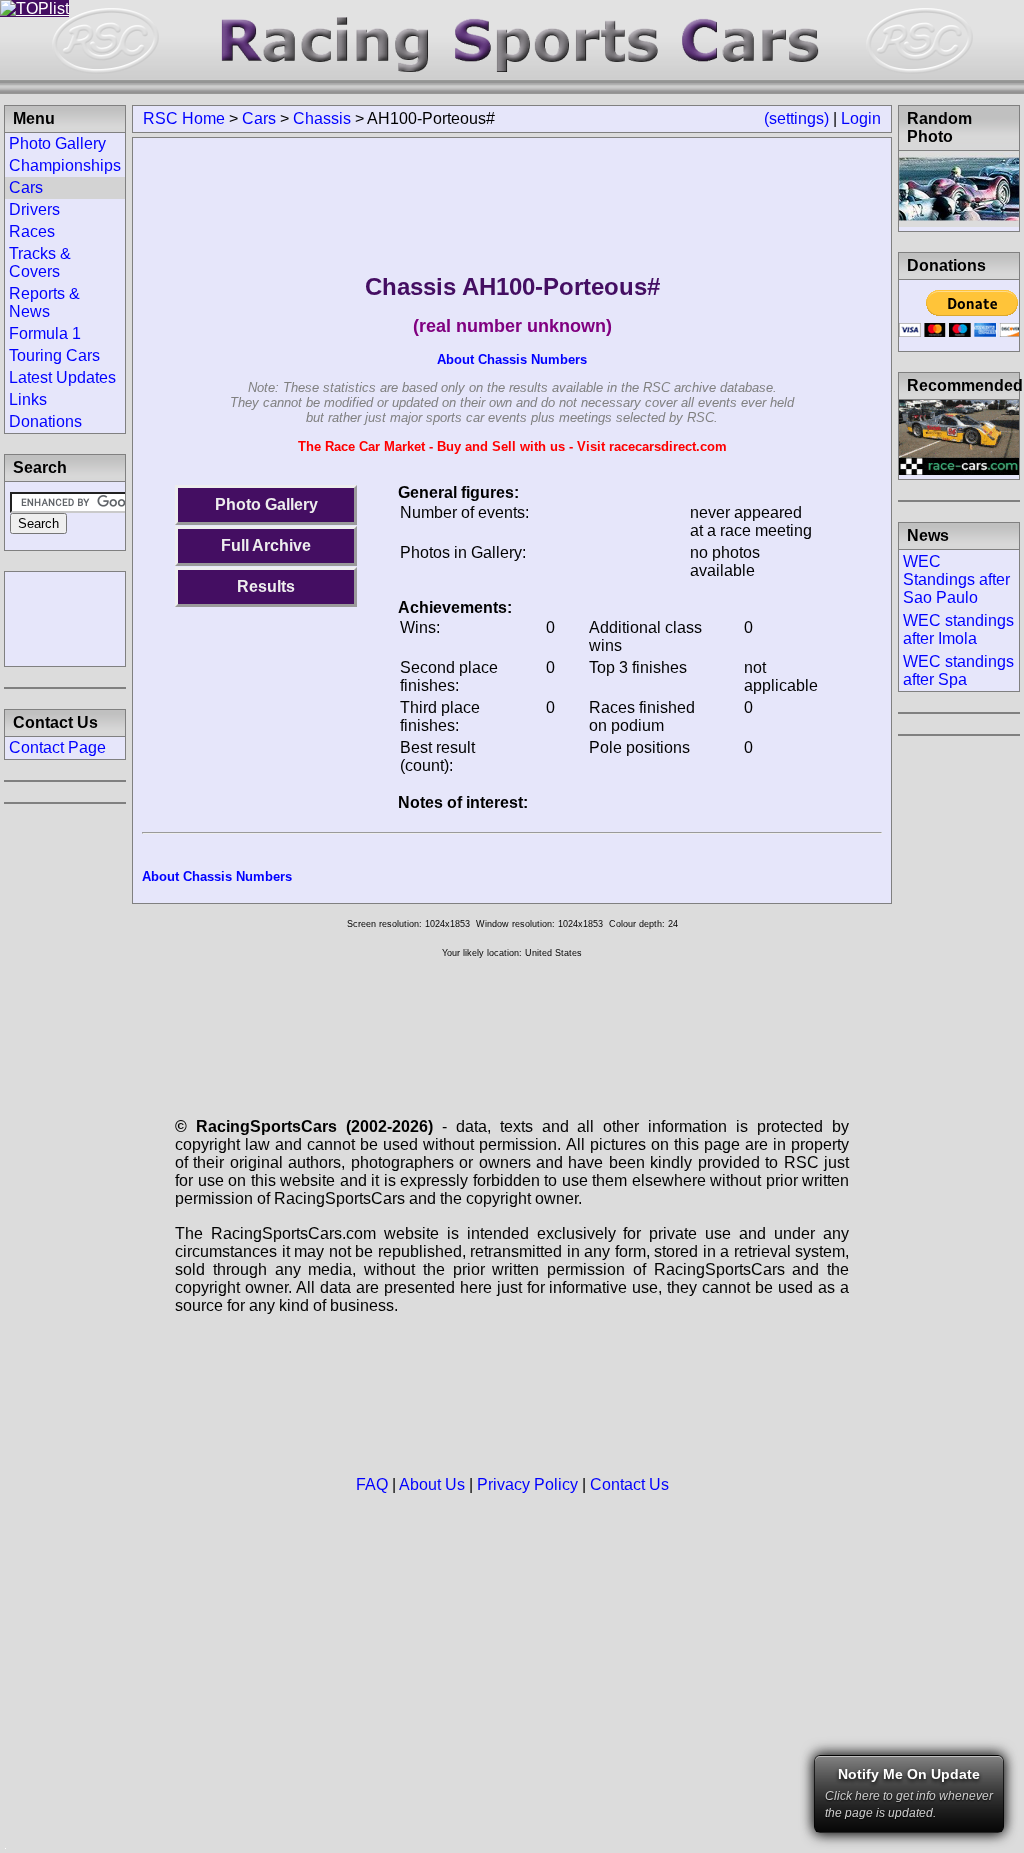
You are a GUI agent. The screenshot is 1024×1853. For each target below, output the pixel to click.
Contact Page (57, 747)
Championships (65, 165)
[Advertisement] (65, 617)
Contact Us (629, 1484)
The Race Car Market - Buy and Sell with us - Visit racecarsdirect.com (512, 446)
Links (28, 399)
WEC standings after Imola (958, 629)
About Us (432, 1484)
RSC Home (184, 118)
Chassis (322, 118)
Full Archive (266, 545)
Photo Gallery (266, 504)
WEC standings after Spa (958, 670)
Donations (45, 421)
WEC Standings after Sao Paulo (956, 579)
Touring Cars (54, 355)
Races (32, 231)
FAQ (372, 1484)
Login (861, 118)
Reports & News (44, 302)
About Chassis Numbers (512, 359)
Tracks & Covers (40, 262)
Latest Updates (62, 377)
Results (266, 586)
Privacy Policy (527, 1484)
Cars (259, 118)
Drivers (34, 209)
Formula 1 (45, 333)
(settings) (796, 118)
